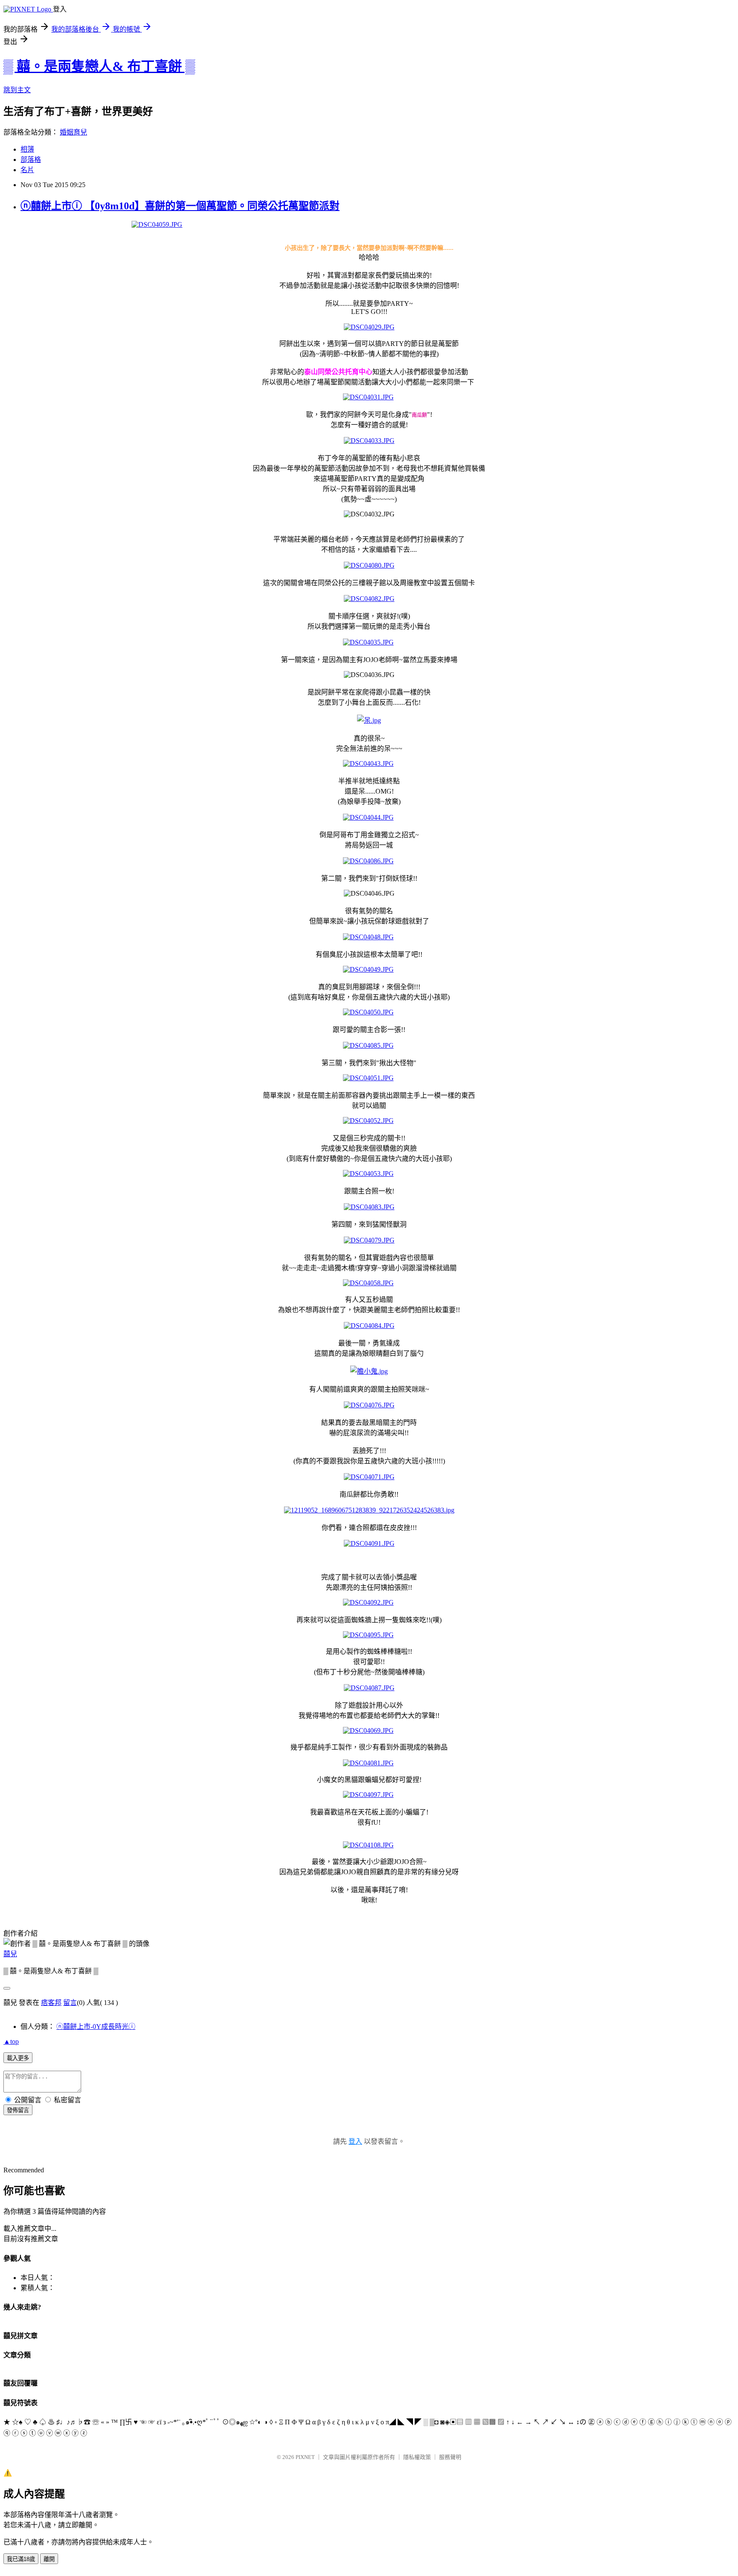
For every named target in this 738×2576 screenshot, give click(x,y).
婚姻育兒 (73, 132)
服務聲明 (450, 2457)
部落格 (31, 160)
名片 (27, 170)
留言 (70, 2003)
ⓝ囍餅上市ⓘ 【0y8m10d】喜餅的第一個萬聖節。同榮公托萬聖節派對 (180, 206)
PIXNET (305, 2457)
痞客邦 (51, 2003)
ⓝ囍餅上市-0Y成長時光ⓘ (96, 2027)
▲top (11, 2041)
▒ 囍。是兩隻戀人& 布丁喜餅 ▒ (99, 66)
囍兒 (10, 1954)
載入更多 (18, 2058)
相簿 (27, 149)
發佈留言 (18, 2110)
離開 (49, 2559)
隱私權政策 (417, 2457)
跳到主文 (17, 90)
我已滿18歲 (21, 2559)
